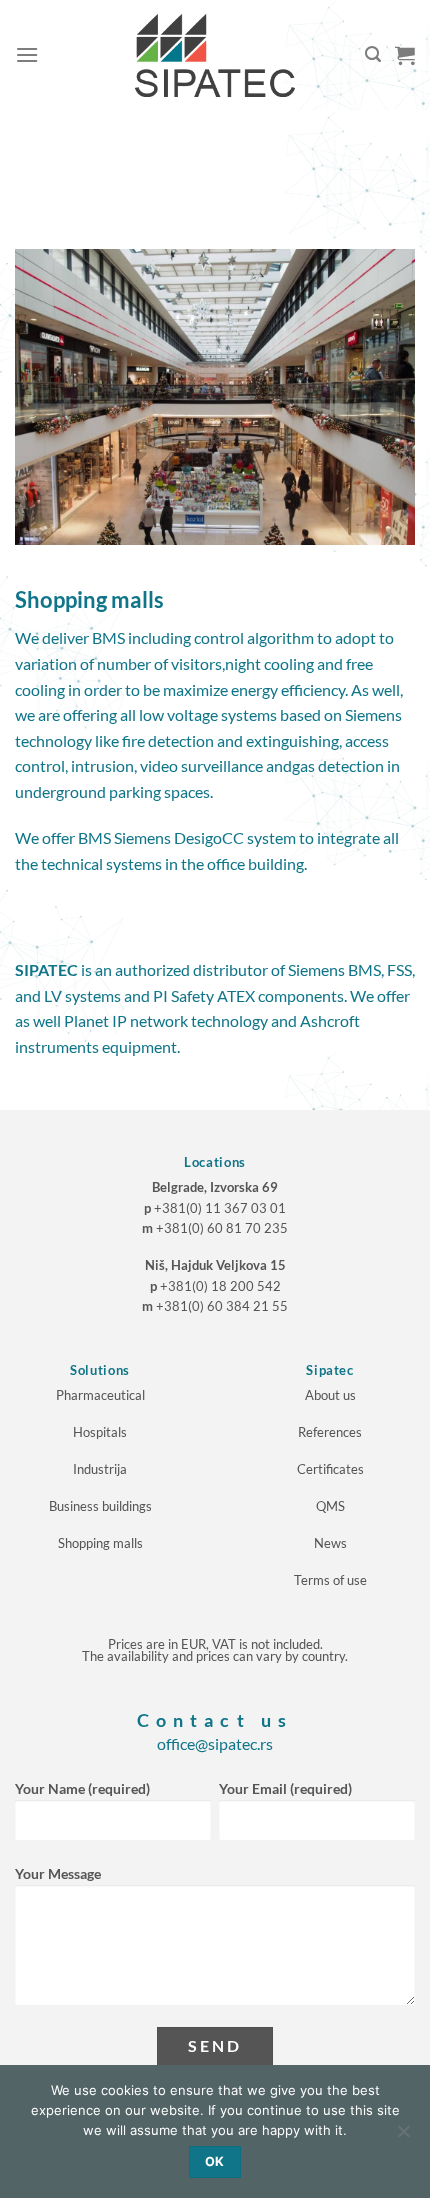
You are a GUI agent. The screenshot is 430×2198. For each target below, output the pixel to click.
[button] (27, 54)
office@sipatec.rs (215, 1743)
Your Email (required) (285, 1788)
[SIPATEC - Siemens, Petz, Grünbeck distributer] (215, 55)
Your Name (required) (82, 1788)
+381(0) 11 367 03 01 (220, 1208)
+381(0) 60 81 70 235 (222, 1228)
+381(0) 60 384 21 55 (222, 1306)
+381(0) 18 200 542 (220, 1286)
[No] (403, 2137)
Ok (215, 2161)
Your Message (58, 1873)
